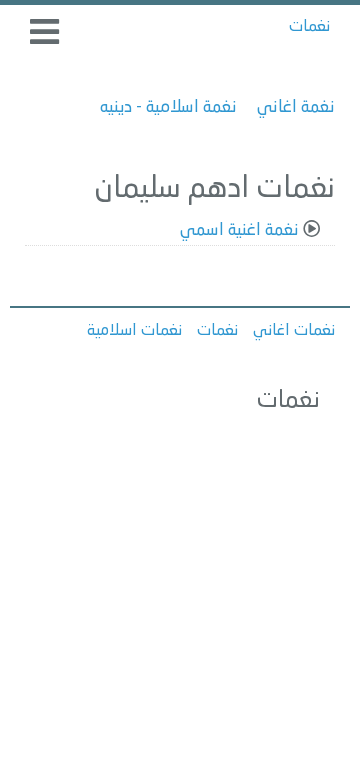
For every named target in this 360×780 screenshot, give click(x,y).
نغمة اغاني (296, 107)
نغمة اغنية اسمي (239, 230)
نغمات (309, 27)
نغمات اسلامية (134, 331)
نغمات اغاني (294, 331)
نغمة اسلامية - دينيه (168, 107)
